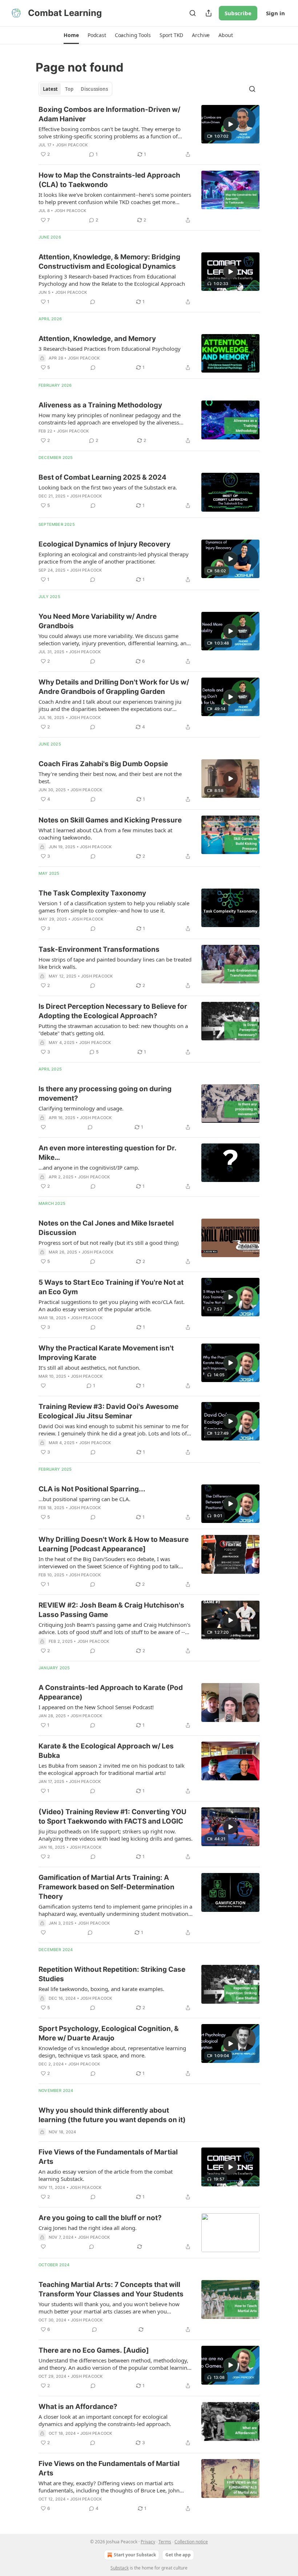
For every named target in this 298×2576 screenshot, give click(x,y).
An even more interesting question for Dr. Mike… (107, 1153)
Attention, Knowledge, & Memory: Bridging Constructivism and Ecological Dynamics (109, 262)
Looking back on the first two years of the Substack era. (108, 487)
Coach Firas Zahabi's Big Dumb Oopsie (103, 764)
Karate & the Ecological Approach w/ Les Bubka (106, 1751)
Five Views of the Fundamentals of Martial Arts (108, 2157)
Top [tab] (69, 89)
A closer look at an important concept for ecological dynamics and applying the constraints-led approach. (105, 2420)
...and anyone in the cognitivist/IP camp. (89, 1167)
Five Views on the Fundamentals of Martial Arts (109, 2468)
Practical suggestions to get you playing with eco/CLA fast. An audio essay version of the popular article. (112, 1305)
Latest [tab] (50, 89)
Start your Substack (135, 2555)
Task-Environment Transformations (99, 949)
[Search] (193, 13)
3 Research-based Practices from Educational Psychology (110, 349)
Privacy (148, 2542)
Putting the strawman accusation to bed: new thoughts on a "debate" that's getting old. (113, 1029)
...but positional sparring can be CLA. (84, 1499)
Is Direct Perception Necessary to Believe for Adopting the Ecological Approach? (113, 1011)
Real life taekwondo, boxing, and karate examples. (101, 1989)
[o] (230, 124)
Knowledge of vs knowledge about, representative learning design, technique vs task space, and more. (112, 2052)
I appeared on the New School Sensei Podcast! (96, 1707)
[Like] (43, 1127)
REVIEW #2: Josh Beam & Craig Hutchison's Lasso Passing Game (111, 1610)
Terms (165, 2542)
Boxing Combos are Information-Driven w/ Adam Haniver (109, 114)
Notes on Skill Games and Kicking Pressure (110, 820)
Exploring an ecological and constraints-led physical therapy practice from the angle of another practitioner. (114, 558)
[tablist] (75, 89)
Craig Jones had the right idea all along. (88, 2228)
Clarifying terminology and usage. (81, 1108)
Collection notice (191, 2542)
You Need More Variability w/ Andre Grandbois (98, 621)
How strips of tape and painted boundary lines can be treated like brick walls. (115, 963)
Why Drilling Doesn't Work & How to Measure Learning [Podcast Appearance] (114, 1544)
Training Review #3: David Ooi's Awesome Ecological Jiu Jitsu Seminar (108, 1411)
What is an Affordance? (78, 2407)
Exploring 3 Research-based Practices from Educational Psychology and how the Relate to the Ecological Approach (112, 280)
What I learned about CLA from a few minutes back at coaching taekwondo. (105, 834)
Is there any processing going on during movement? (105, 1094)
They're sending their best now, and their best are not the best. (110, 777)
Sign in (275, 13)
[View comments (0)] (93, 302)
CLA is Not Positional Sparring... (92, 1489)
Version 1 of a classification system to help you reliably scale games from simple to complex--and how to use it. (114, 907)
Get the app (178, 2555)
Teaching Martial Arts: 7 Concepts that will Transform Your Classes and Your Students (111, 2289)
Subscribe (238, 13)
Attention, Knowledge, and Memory (97, 339)
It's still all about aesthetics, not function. (89, 1368)
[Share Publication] (209, 13)
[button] (71, 35)
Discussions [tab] (94, 89)
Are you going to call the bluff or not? (100, 2218)
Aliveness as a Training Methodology (100, 405)
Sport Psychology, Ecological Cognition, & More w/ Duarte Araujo (109, 2033)
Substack (120, 2568)
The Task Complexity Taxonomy (92, 893)
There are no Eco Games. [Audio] (94, 2350)
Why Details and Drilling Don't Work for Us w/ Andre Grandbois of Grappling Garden (114, 687)
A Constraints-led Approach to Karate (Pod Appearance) (111, 1692)
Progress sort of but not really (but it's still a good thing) (109, 1243)
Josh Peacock (72, 145)
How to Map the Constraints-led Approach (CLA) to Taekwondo (109, 180)
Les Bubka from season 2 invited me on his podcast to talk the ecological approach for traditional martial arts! (112, 1769)
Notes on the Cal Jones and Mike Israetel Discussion (106, 1228)
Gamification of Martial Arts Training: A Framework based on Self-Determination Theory (106, 1887)
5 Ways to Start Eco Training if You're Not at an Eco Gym (111, 1287)
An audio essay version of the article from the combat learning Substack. (106, 2175)
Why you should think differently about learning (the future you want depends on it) (112, 2115)
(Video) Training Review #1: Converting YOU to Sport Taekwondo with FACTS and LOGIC (112, 1817)
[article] (149, 132)
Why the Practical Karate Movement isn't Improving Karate (106, 1353)
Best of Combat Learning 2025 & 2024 (102, 477)
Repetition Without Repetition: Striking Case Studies (112, 1974)
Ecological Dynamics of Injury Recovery (104, 544)
